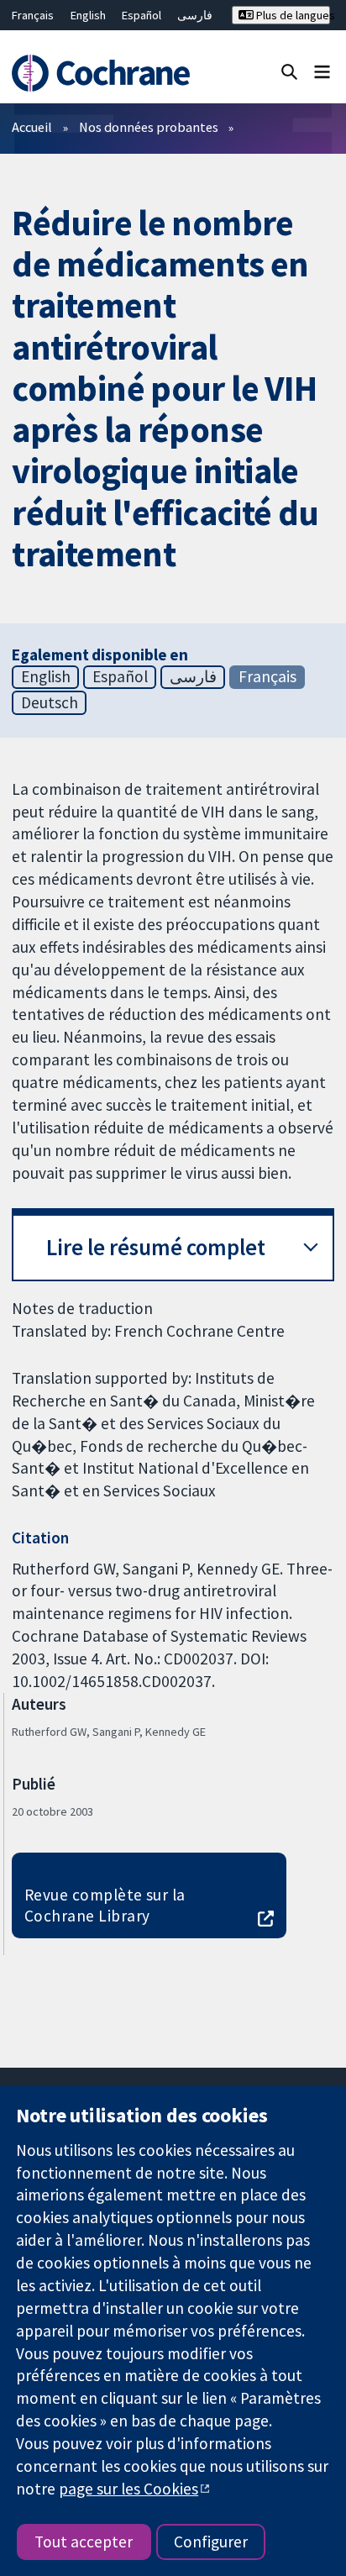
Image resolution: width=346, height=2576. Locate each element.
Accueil (32, 127)
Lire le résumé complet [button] (156, 1247)
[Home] (103, 73)
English (88, 15)
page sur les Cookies (128, 2489)
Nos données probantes (149, 127)
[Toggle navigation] (322, 71)
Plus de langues (292, 15)
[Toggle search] (289, 71)
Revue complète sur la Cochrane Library (105, 1905)
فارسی (195, 15)
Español (142, 15)
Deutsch (50, 702)
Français (33, 15)
